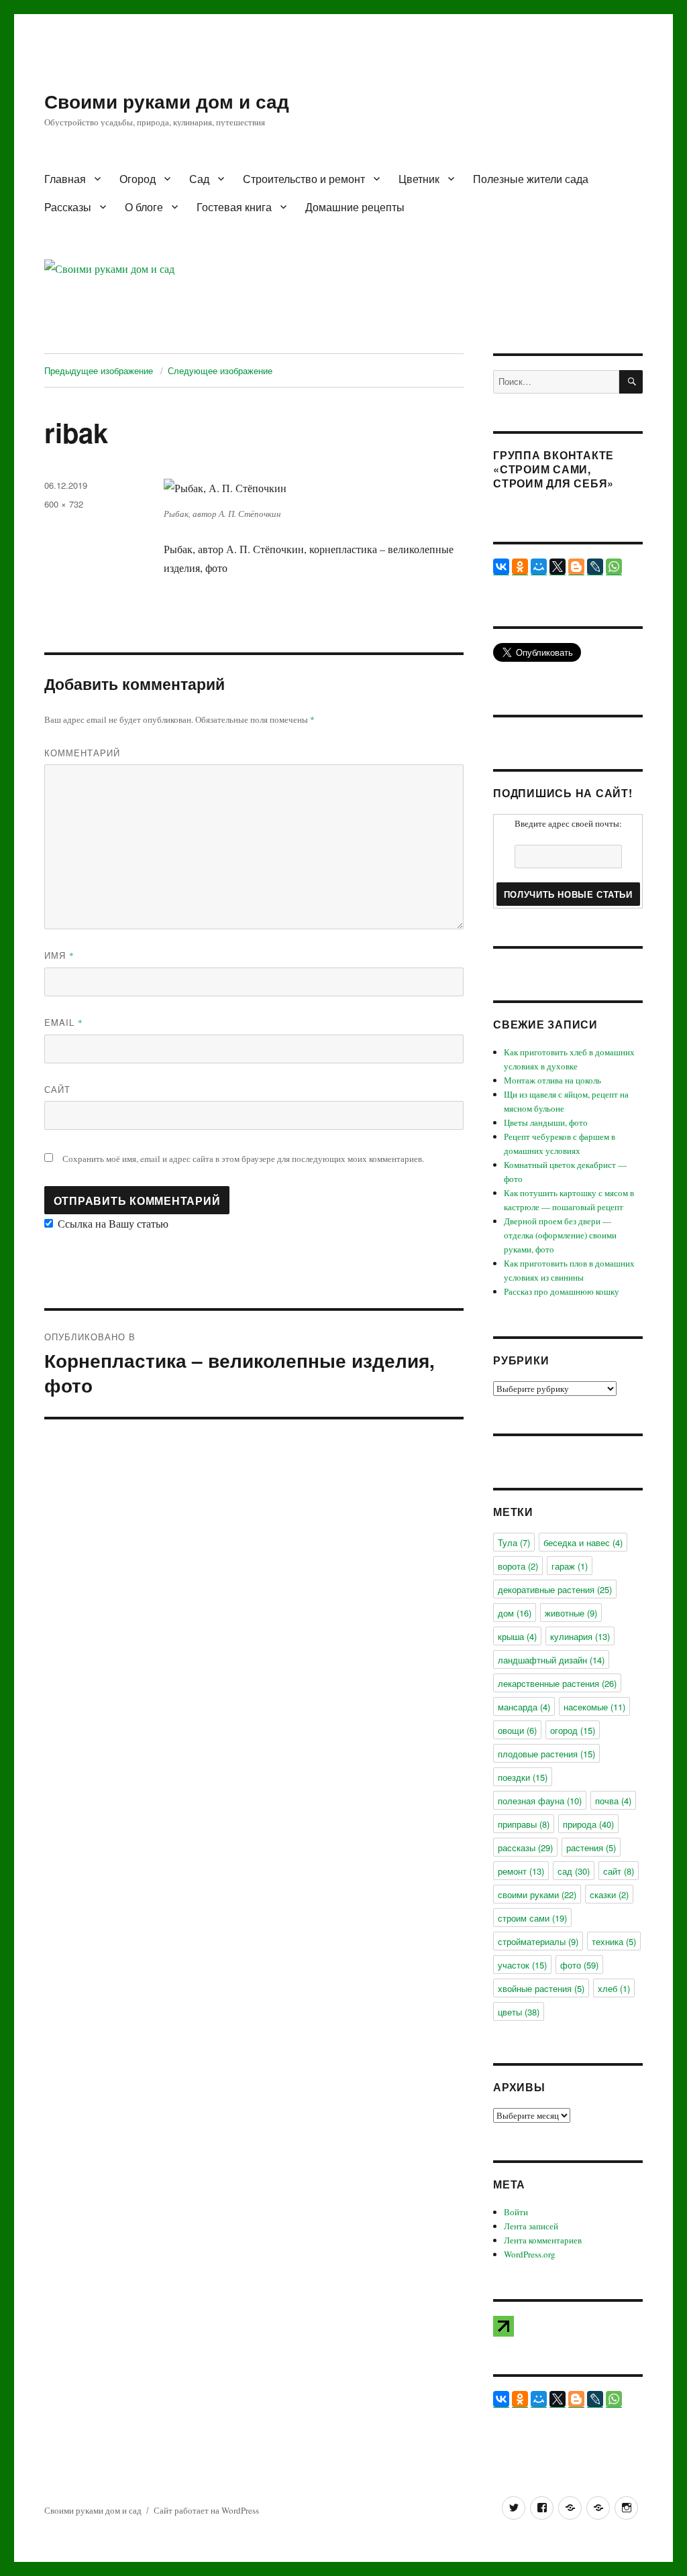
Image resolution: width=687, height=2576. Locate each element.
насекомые (594, 1707)
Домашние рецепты (355, 207)
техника (614, 1941)
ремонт (521, 1871)
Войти (516, 2212)
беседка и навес (583, 1542)
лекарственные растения (557, 1683)
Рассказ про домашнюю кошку (562, 1291)
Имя (59, 955)
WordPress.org (530, 2254)
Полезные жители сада (531, 179)
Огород (138, 179)
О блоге (144, 207)
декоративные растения (555, 1589)
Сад (199, 179)
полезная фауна (540, 1801)
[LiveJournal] (595, 567)
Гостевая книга (234, 207)
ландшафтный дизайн (551, 1660)
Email (64, 1022)
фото (579, 1965)
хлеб (614, 1988)
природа (588, 1824)
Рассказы (68, 207)
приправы (524, 1824)
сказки (609, 1894)
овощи (517, 1730)
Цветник (419, 179)
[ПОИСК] (631, 382)
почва (613, 1801)
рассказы (525, 1848)
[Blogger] (576, 567)
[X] (558, 567)
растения (591, 1848)
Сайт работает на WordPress (206, 2510)
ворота (518, 1566)
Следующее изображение (220, 370)
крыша (517, 1636)
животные (571, 1613)
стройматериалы (538, 1941)
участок (522, 1965)
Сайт (57, 1089)
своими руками (537, 1894)
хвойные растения (541, 1988)
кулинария (580, 1636)
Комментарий (82, 753)
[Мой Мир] (539, 567)
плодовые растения (546, 1754)
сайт (619, 1871)
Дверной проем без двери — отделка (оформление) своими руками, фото (560, 1235)
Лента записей (531, 2226)
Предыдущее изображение (99, 370)
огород (573, 1730)
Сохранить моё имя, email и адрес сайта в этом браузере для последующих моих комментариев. (243, 1159)
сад (574, 1871)
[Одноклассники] (520, 567)
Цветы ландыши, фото (546, 1122)
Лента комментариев (543, 2240)
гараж (570, 1566)
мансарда (524, 1707)
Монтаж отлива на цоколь (552, 1080)
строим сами (532, 1918)
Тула (514, 1542)
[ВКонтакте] (501, 567)
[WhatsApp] (614, 567)
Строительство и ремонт (304, 179)
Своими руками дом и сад (167, 101)
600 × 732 (64, 504)
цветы (519, 2012)
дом (515, 1613)
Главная (65, 179)
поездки (523, 1777)
